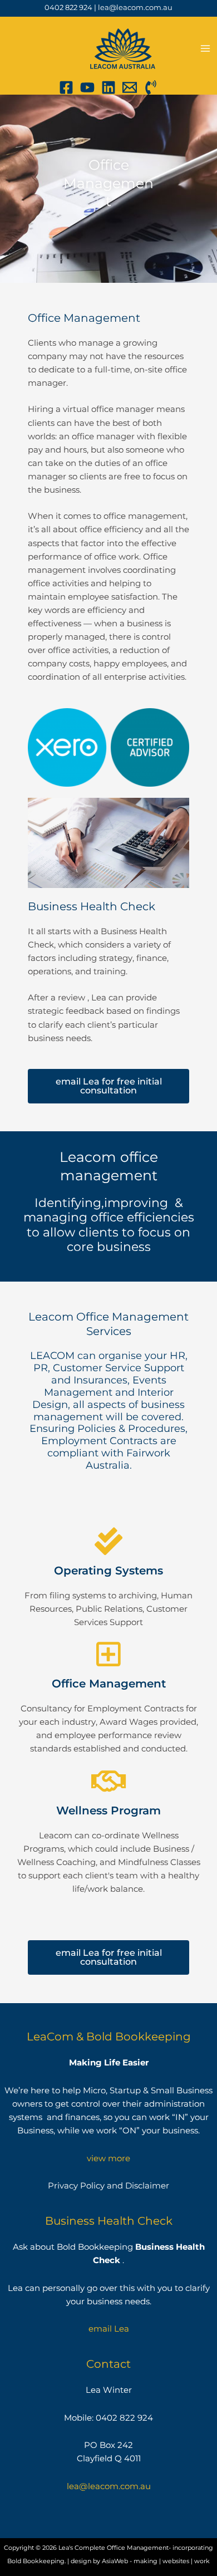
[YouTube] (87, 87)
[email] (130, 87)
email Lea (109, 2329)
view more (108, 2158)
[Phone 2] (151, 87)
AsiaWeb (115, 2561)
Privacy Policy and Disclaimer (108, 2186)
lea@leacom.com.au (135, 8)
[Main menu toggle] (205, 48)
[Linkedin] (108, 87)
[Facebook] (66, 87)
